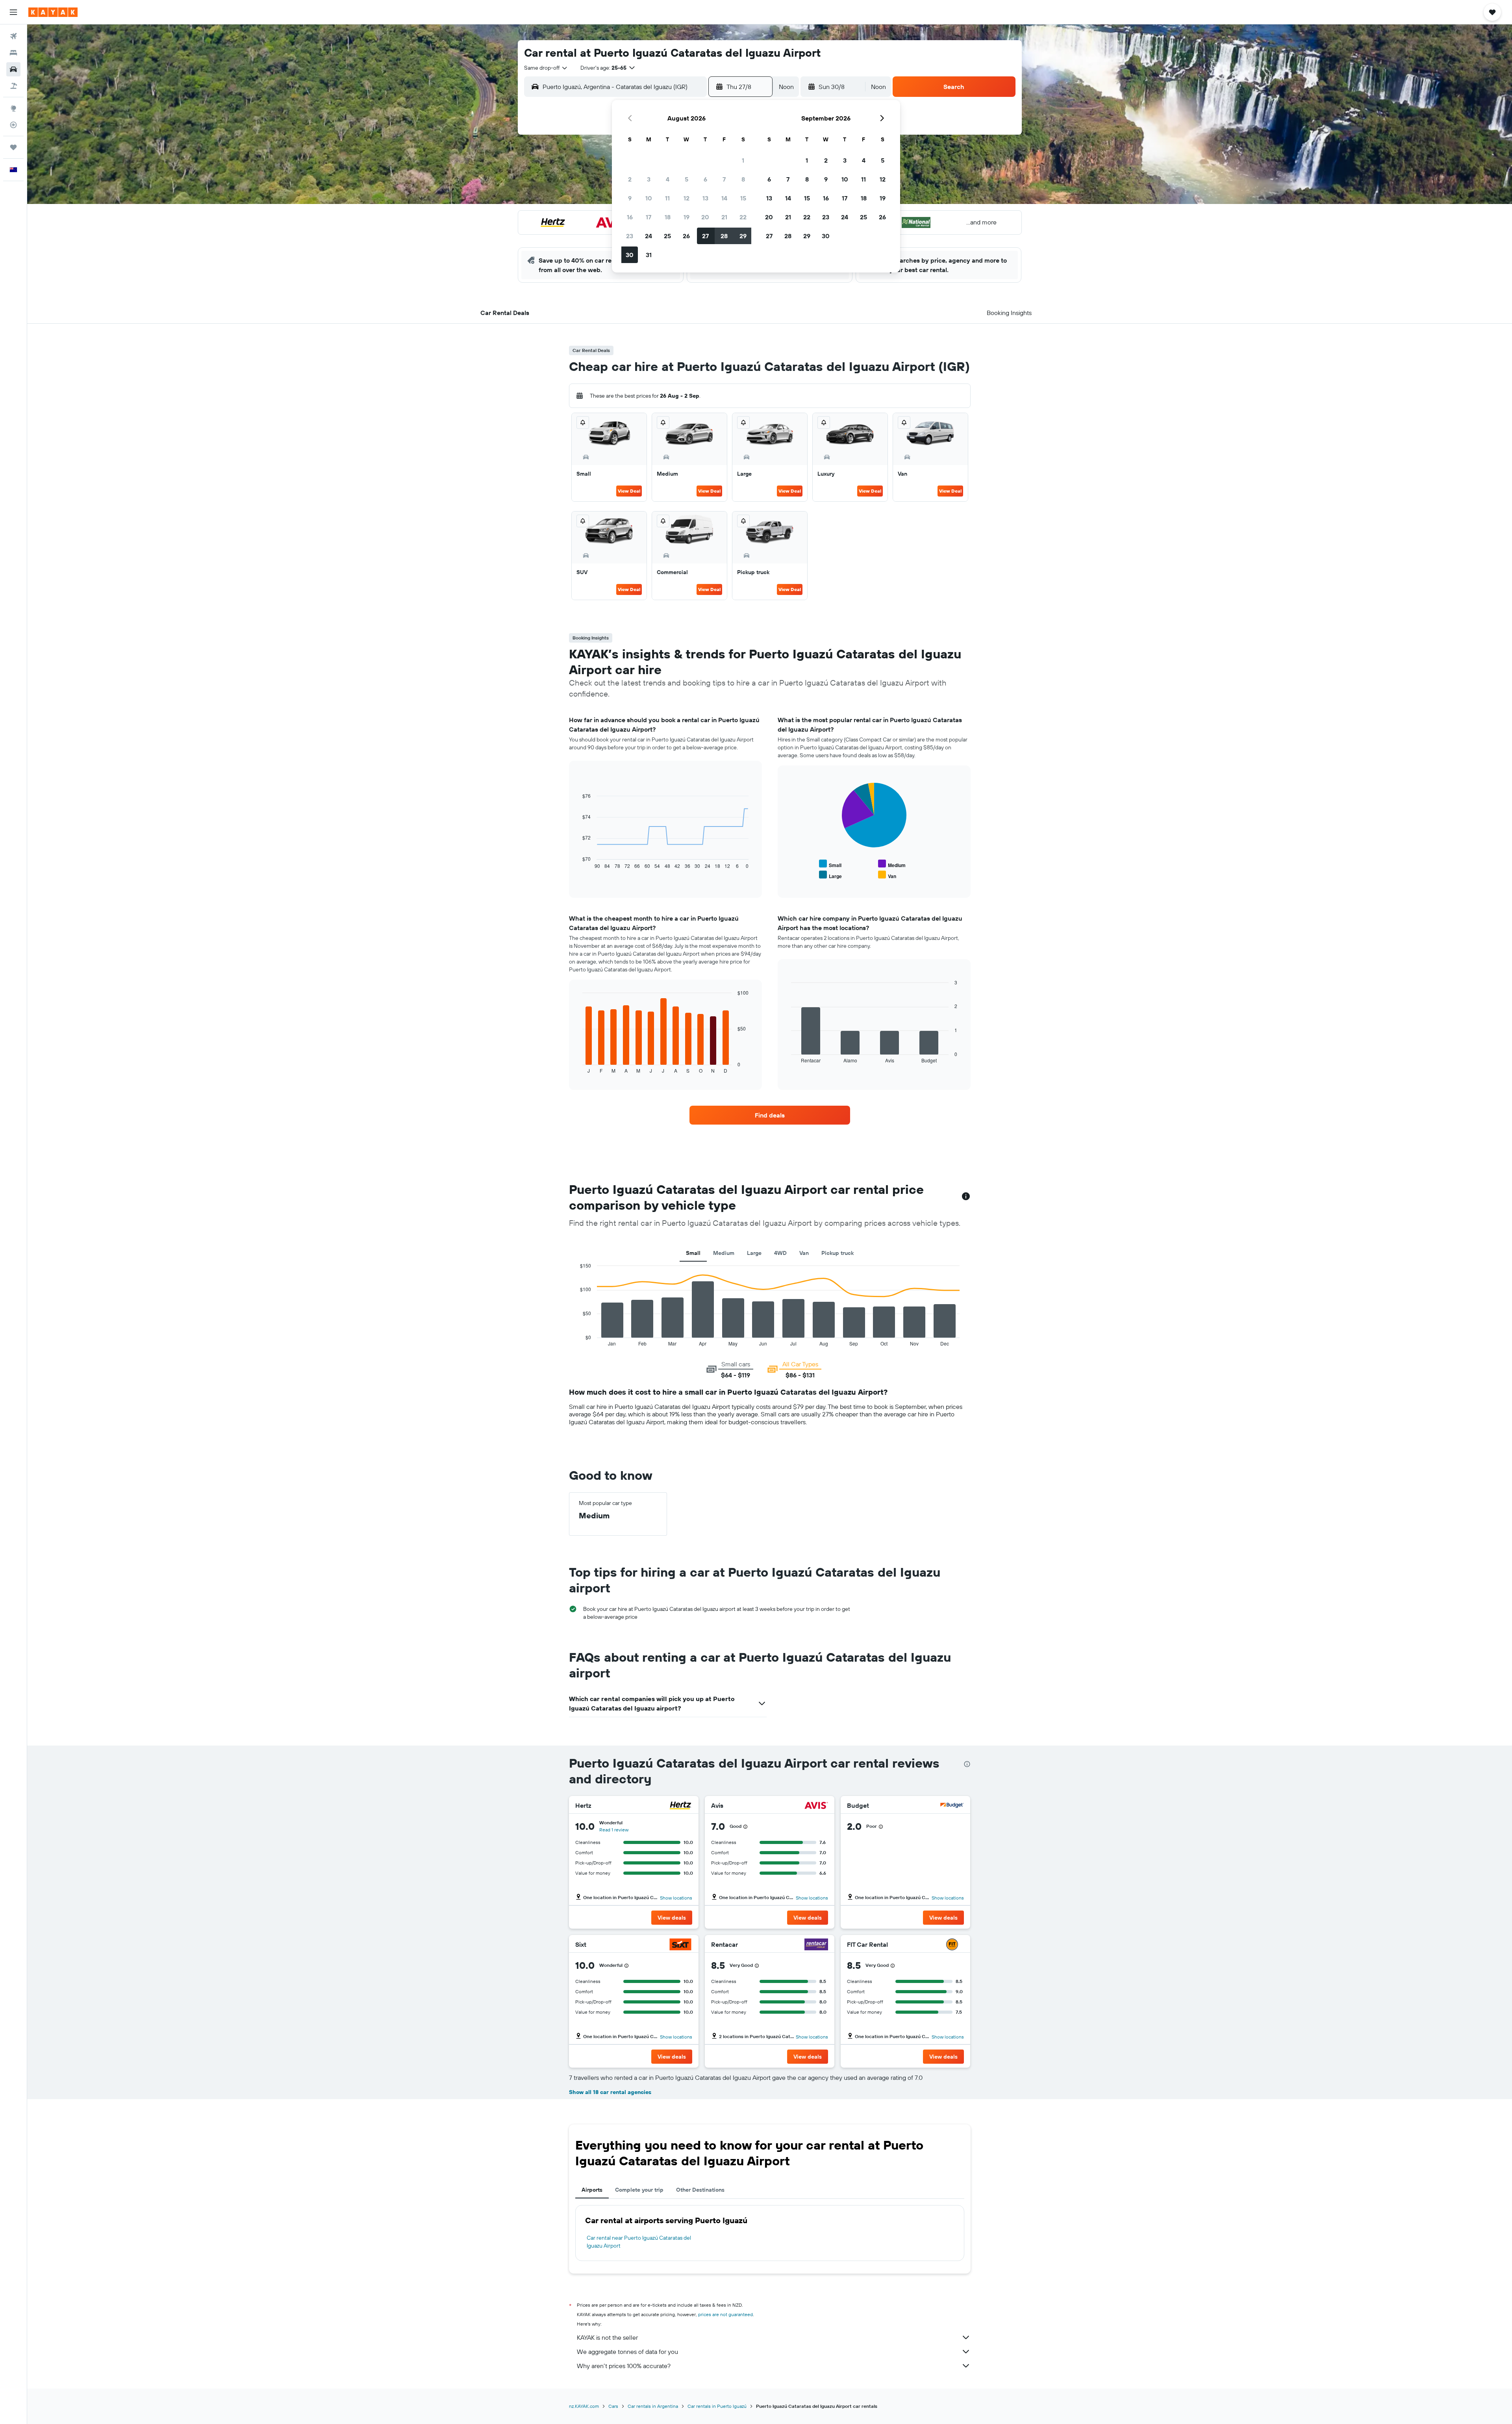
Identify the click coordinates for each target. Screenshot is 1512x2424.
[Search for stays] (13, 53)
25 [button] (667, 236)
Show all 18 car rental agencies (610, 2092)
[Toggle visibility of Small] (830, 864)
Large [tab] (754, 1253)
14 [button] (724, 198)
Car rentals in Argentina (653, 2406)
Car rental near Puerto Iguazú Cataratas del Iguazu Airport (639, 2242)
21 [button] (724, 217)
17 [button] (649, 217)
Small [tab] (693, 1253)
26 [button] (686, 236)
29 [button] (743, 236)
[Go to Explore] (13, 108)
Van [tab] (804, 1253)
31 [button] (649, 255)
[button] (13, 12)
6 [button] (705, 179)
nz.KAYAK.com (584, 2406)
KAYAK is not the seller (607, 2337)
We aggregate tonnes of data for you (627, 2352)
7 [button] (724, 179)
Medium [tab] (724, 1253)
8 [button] (743, 179)
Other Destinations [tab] (700, 2190)
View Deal (629, 491)
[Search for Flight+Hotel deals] (13, 86)
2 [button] (630, 179)
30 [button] (630, 255)
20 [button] (705, 217)
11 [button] (667, 198)
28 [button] (724, 236)
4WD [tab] (780, 1253)
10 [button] (649, 198)
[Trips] (13, 147)
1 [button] (743, 160)
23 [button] (630, 236)
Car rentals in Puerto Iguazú (717, 2406)
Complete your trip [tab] (639, 2190)
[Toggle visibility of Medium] (892, 864)
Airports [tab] (592, 2190)
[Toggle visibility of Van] (887, 875)
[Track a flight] (13, 125)
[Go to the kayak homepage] (53, 12)
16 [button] (630, 217)
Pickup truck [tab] (838, 1253)
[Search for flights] (13, 36)
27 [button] (705, 236)
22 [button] (743, 217)
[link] (770, 1115)
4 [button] (668, 179)
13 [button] (705, 198)
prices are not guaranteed (725, 2314)
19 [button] (687, 217)
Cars (613, 2406)
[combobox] (546, 68)
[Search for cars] (13, 69)
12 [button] (687, 198)
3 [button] (649, 179)
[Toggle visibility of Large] (830, 875)
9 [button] (630, 198)
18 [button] (668, 217)
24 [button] (649, 236)
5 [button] (687, 179)
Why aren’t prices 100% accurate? (624, 2366)
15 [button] (743, 198)
